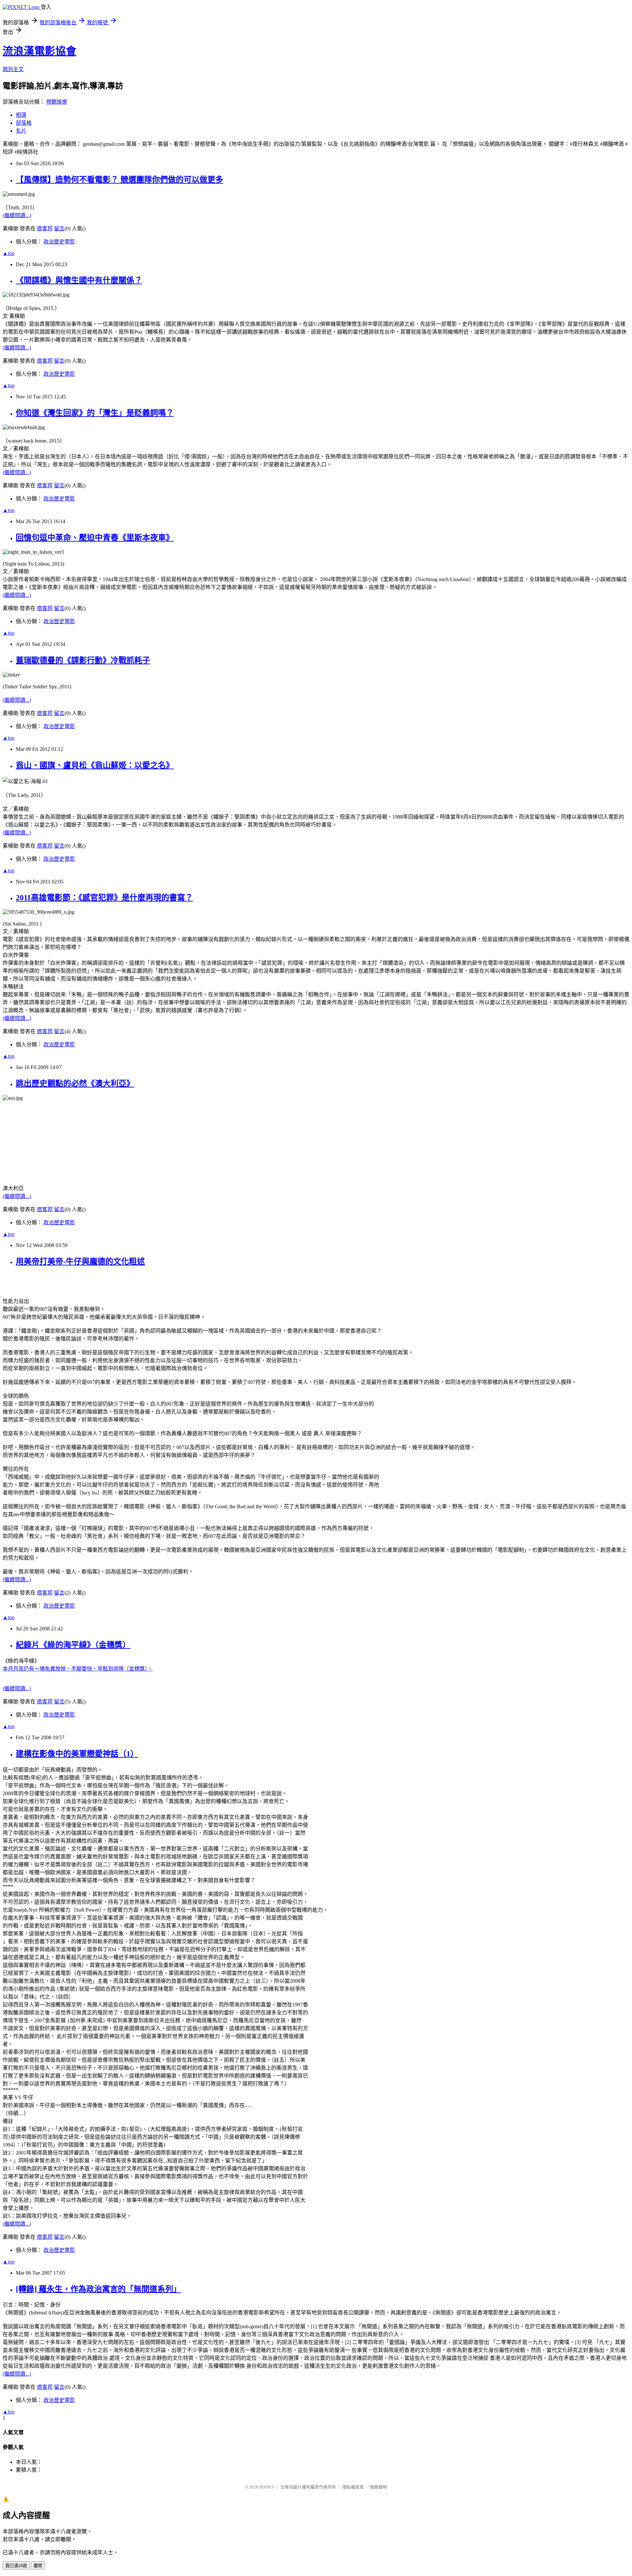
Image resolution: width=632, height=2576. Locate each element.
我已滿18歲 (16, 2566)
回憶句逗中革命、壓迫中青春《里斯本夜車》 (95, 538)
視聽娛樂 (57, 102)
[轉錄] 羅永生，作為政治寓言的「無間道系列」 (98, 2289)
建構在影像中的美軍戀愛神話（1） (77, 1754)
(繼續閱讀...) (17, 215)
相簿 (21, 115)
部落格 (24, 123)
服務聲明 (379, 2487)
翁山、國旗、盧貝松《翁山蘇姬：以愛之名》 (95, 765)
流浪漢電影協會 (39, 51)
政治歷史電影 (59, 242)
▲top (9, 253)
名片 (21, 131)
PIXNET (267, 2487)
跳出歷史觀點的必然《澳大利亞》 (75, 1084)
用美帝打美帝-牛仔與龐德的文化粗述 (80, 1262)
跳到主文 (13, 69)
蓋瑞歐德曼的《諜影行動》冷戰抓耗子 (83, 660)
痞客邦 (45, 229)
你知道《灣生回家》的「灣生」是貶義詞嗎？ (95, 413)
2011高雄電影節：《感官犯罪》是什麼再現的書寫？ (104, 898)
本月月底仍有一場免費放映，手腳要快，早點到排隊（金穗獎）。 (78, 1669)
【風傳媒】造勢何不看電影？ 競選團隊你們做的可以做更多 (119, 180)
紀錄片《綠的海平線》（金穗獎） (73, 1645)
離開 (38, 2566)
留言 (59, 229)
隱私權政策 (353, 2487)
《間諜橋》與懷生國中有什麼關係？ (79, 280)
